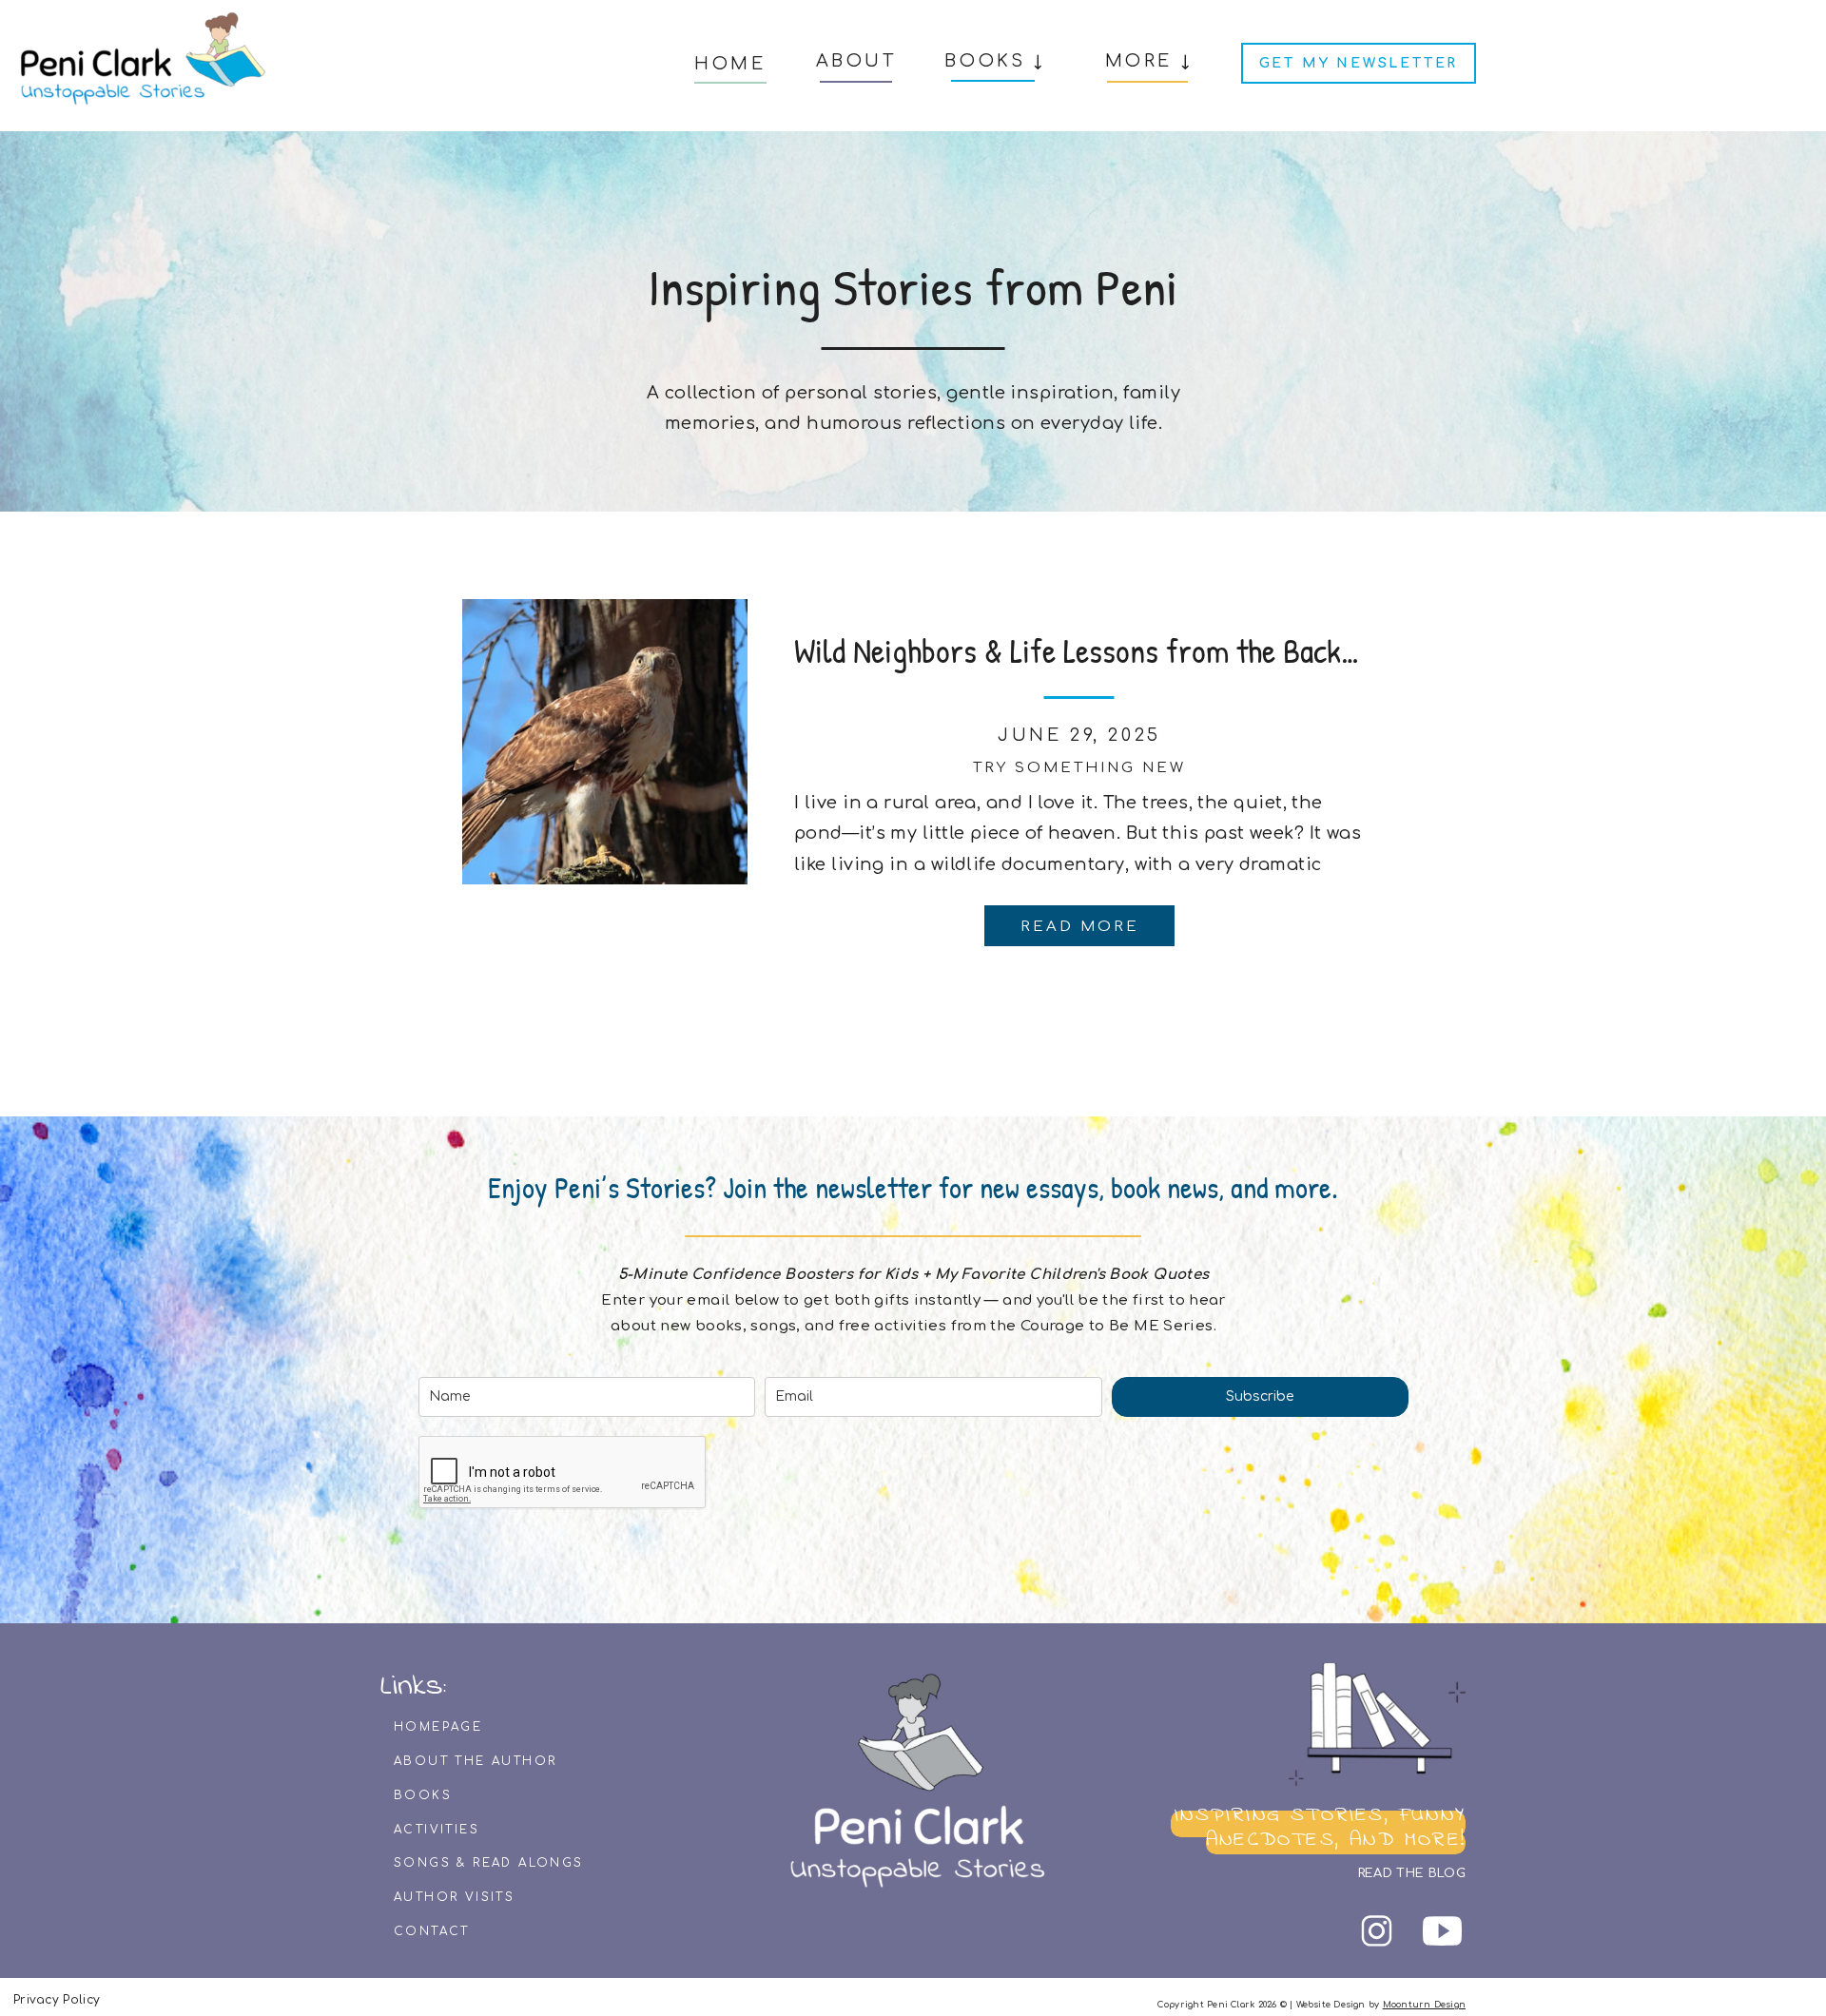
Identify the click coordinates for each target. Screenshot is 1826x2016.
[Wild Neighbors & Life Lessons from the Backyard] (605, 742)
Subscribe (1260, 1396)
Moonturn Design (1424, 2005)
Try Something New (1079, 768)
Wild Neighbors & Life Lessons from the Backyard (1095, 650)
